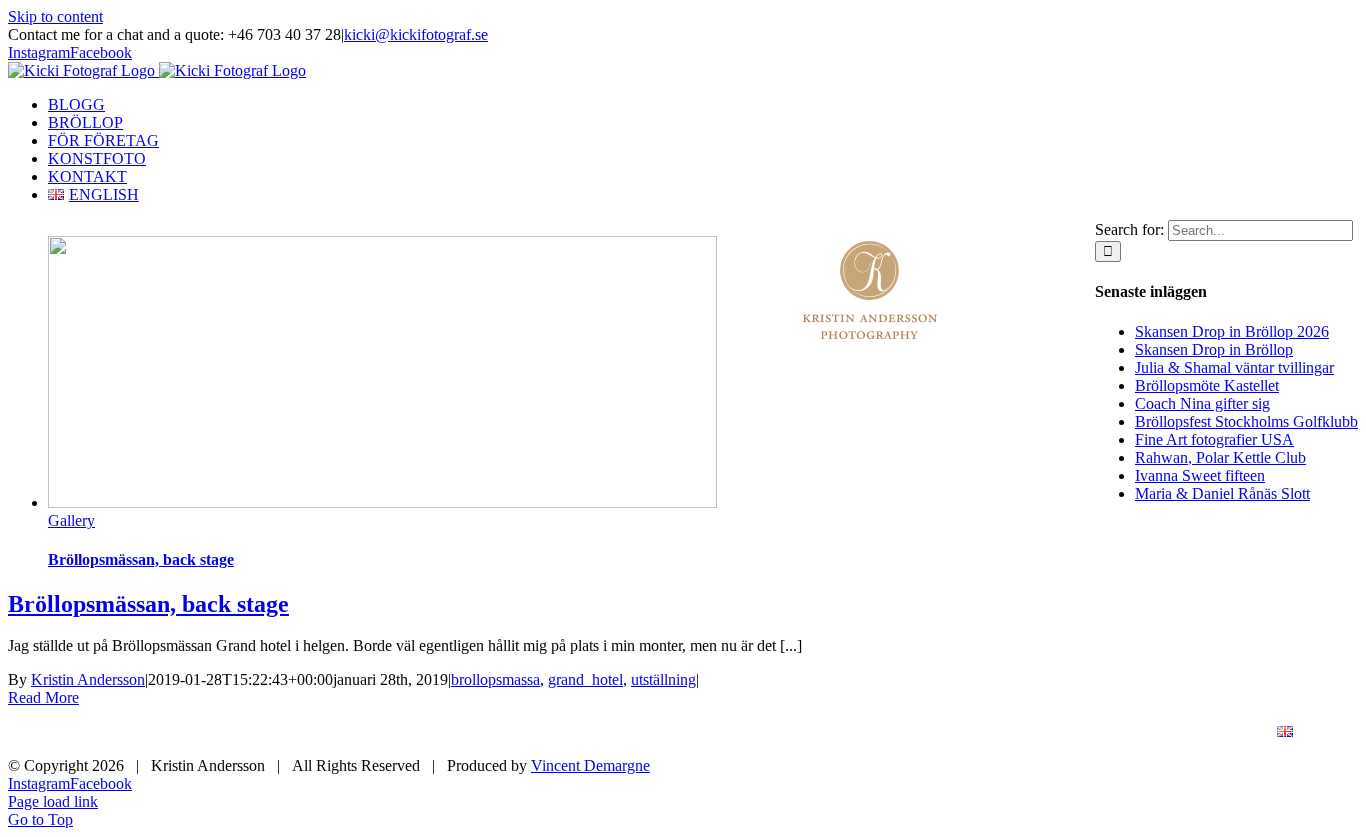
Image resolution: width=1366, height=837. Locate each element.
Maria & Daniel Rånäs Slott (1222, 493)
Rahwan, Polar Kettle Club (1220, 457)
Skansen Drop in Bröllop (1214, 349)
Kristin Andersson (88, 679)
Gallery (71, 520)
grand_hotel (585, 679)
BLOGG (678, 732)
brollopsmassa (495, 679)
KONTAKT (1190, 732)
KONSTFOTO (1062, 732)
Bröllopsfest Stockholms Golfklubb (1246, 421)
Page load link (53, 801)
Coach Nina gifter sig (1202, 403)
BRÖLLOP (787, 732)
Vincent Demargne (590, 765)
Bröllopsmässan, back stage (141, 559)
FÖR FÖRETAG (919, 732)
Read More (43, 697)
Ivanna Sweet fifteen (1200, 475)
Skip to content (55, 16)
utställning (663, 679)
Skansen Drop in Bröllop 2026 (1232, 331)
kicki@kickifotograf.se (416, 34)
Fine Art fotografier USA (1214, 439)
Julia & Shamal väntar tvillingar (1234, 367)
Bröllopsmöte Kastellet (1207, 385)
